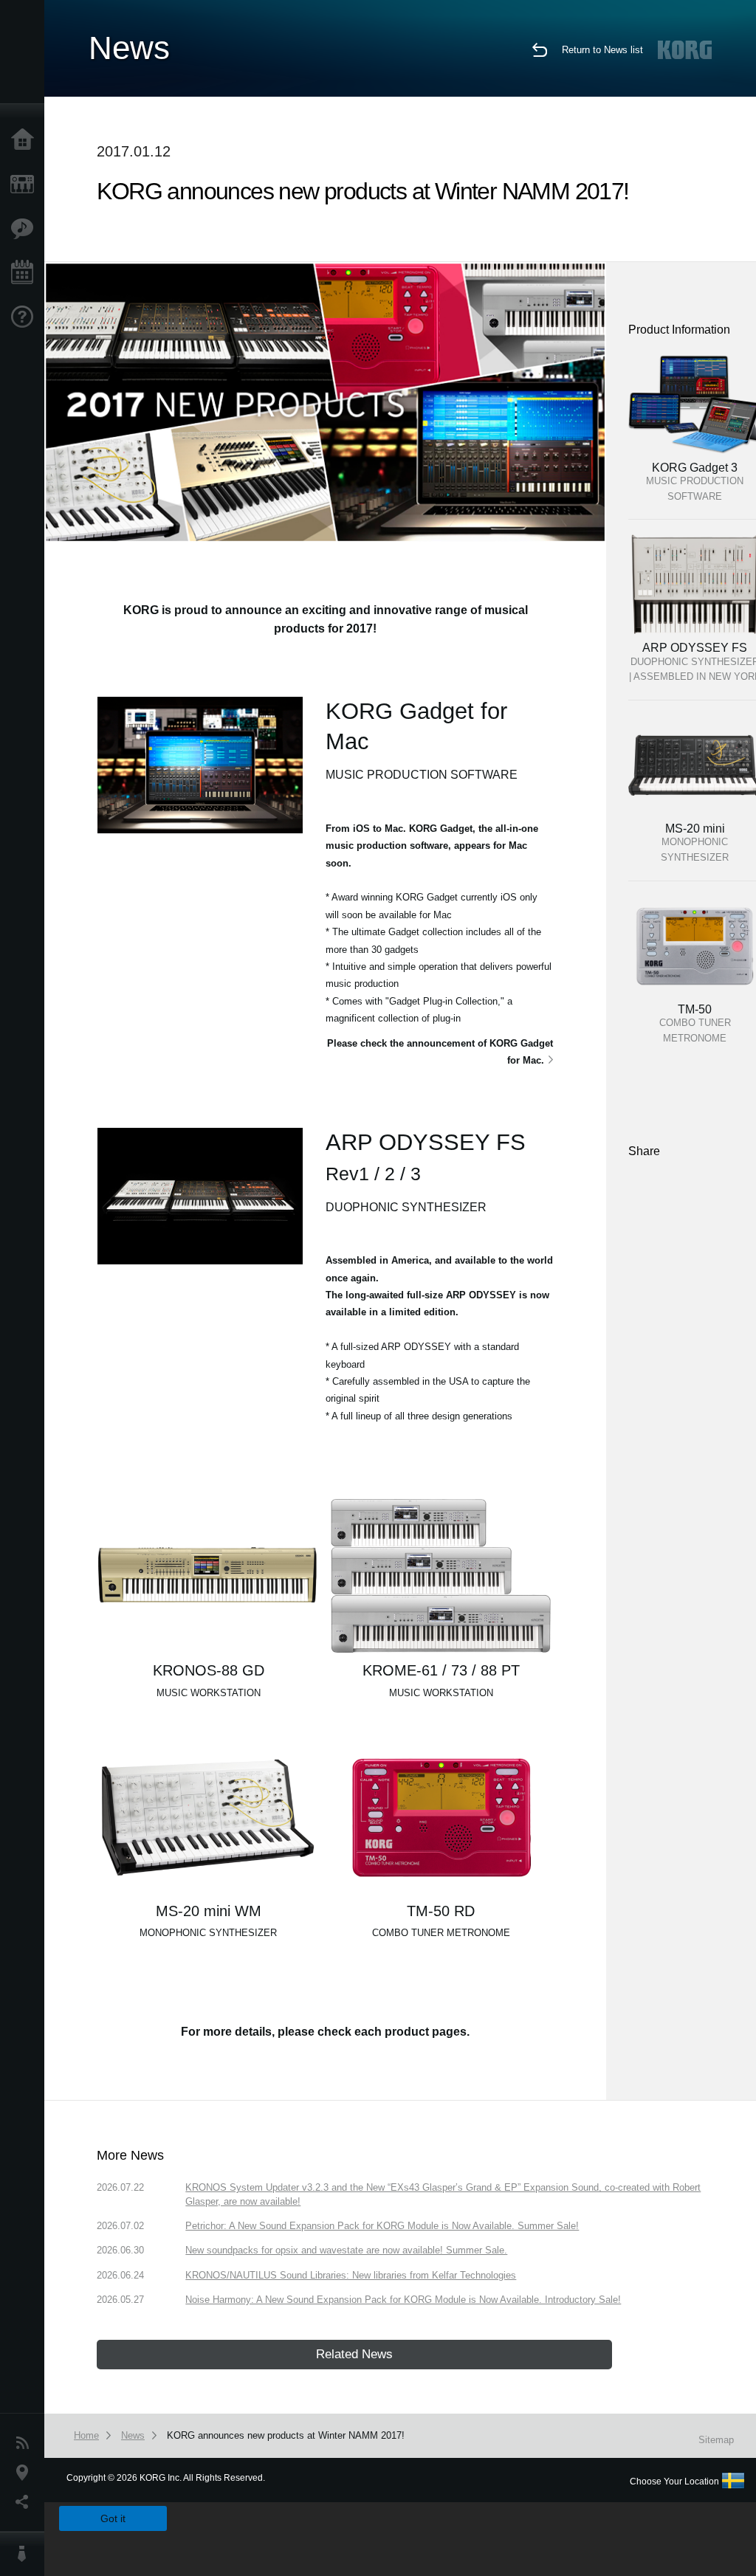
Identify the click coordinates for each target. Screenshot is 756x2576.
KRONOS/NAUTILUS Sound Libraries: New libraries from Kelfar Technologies (351, 2275)
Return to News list (602, 50)
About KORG (26, 2554)
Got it (113, 2518)
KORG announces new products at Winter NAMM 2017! (286, 2435)
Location (26, 2473)
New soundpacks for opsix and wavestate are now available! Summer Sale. (346, 2250)
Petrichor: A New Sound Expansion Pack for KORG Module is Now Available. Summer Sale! (382, 2226)
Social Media (26, 2502)
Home (26, 140)
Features (26, 229)
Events (26, 273)
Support (26, 317)
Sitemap (716, 2440)
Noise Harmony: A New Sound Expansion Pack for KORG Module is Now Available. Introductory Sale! (403, 2300)
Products (26, 185)
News (26, 2443)
